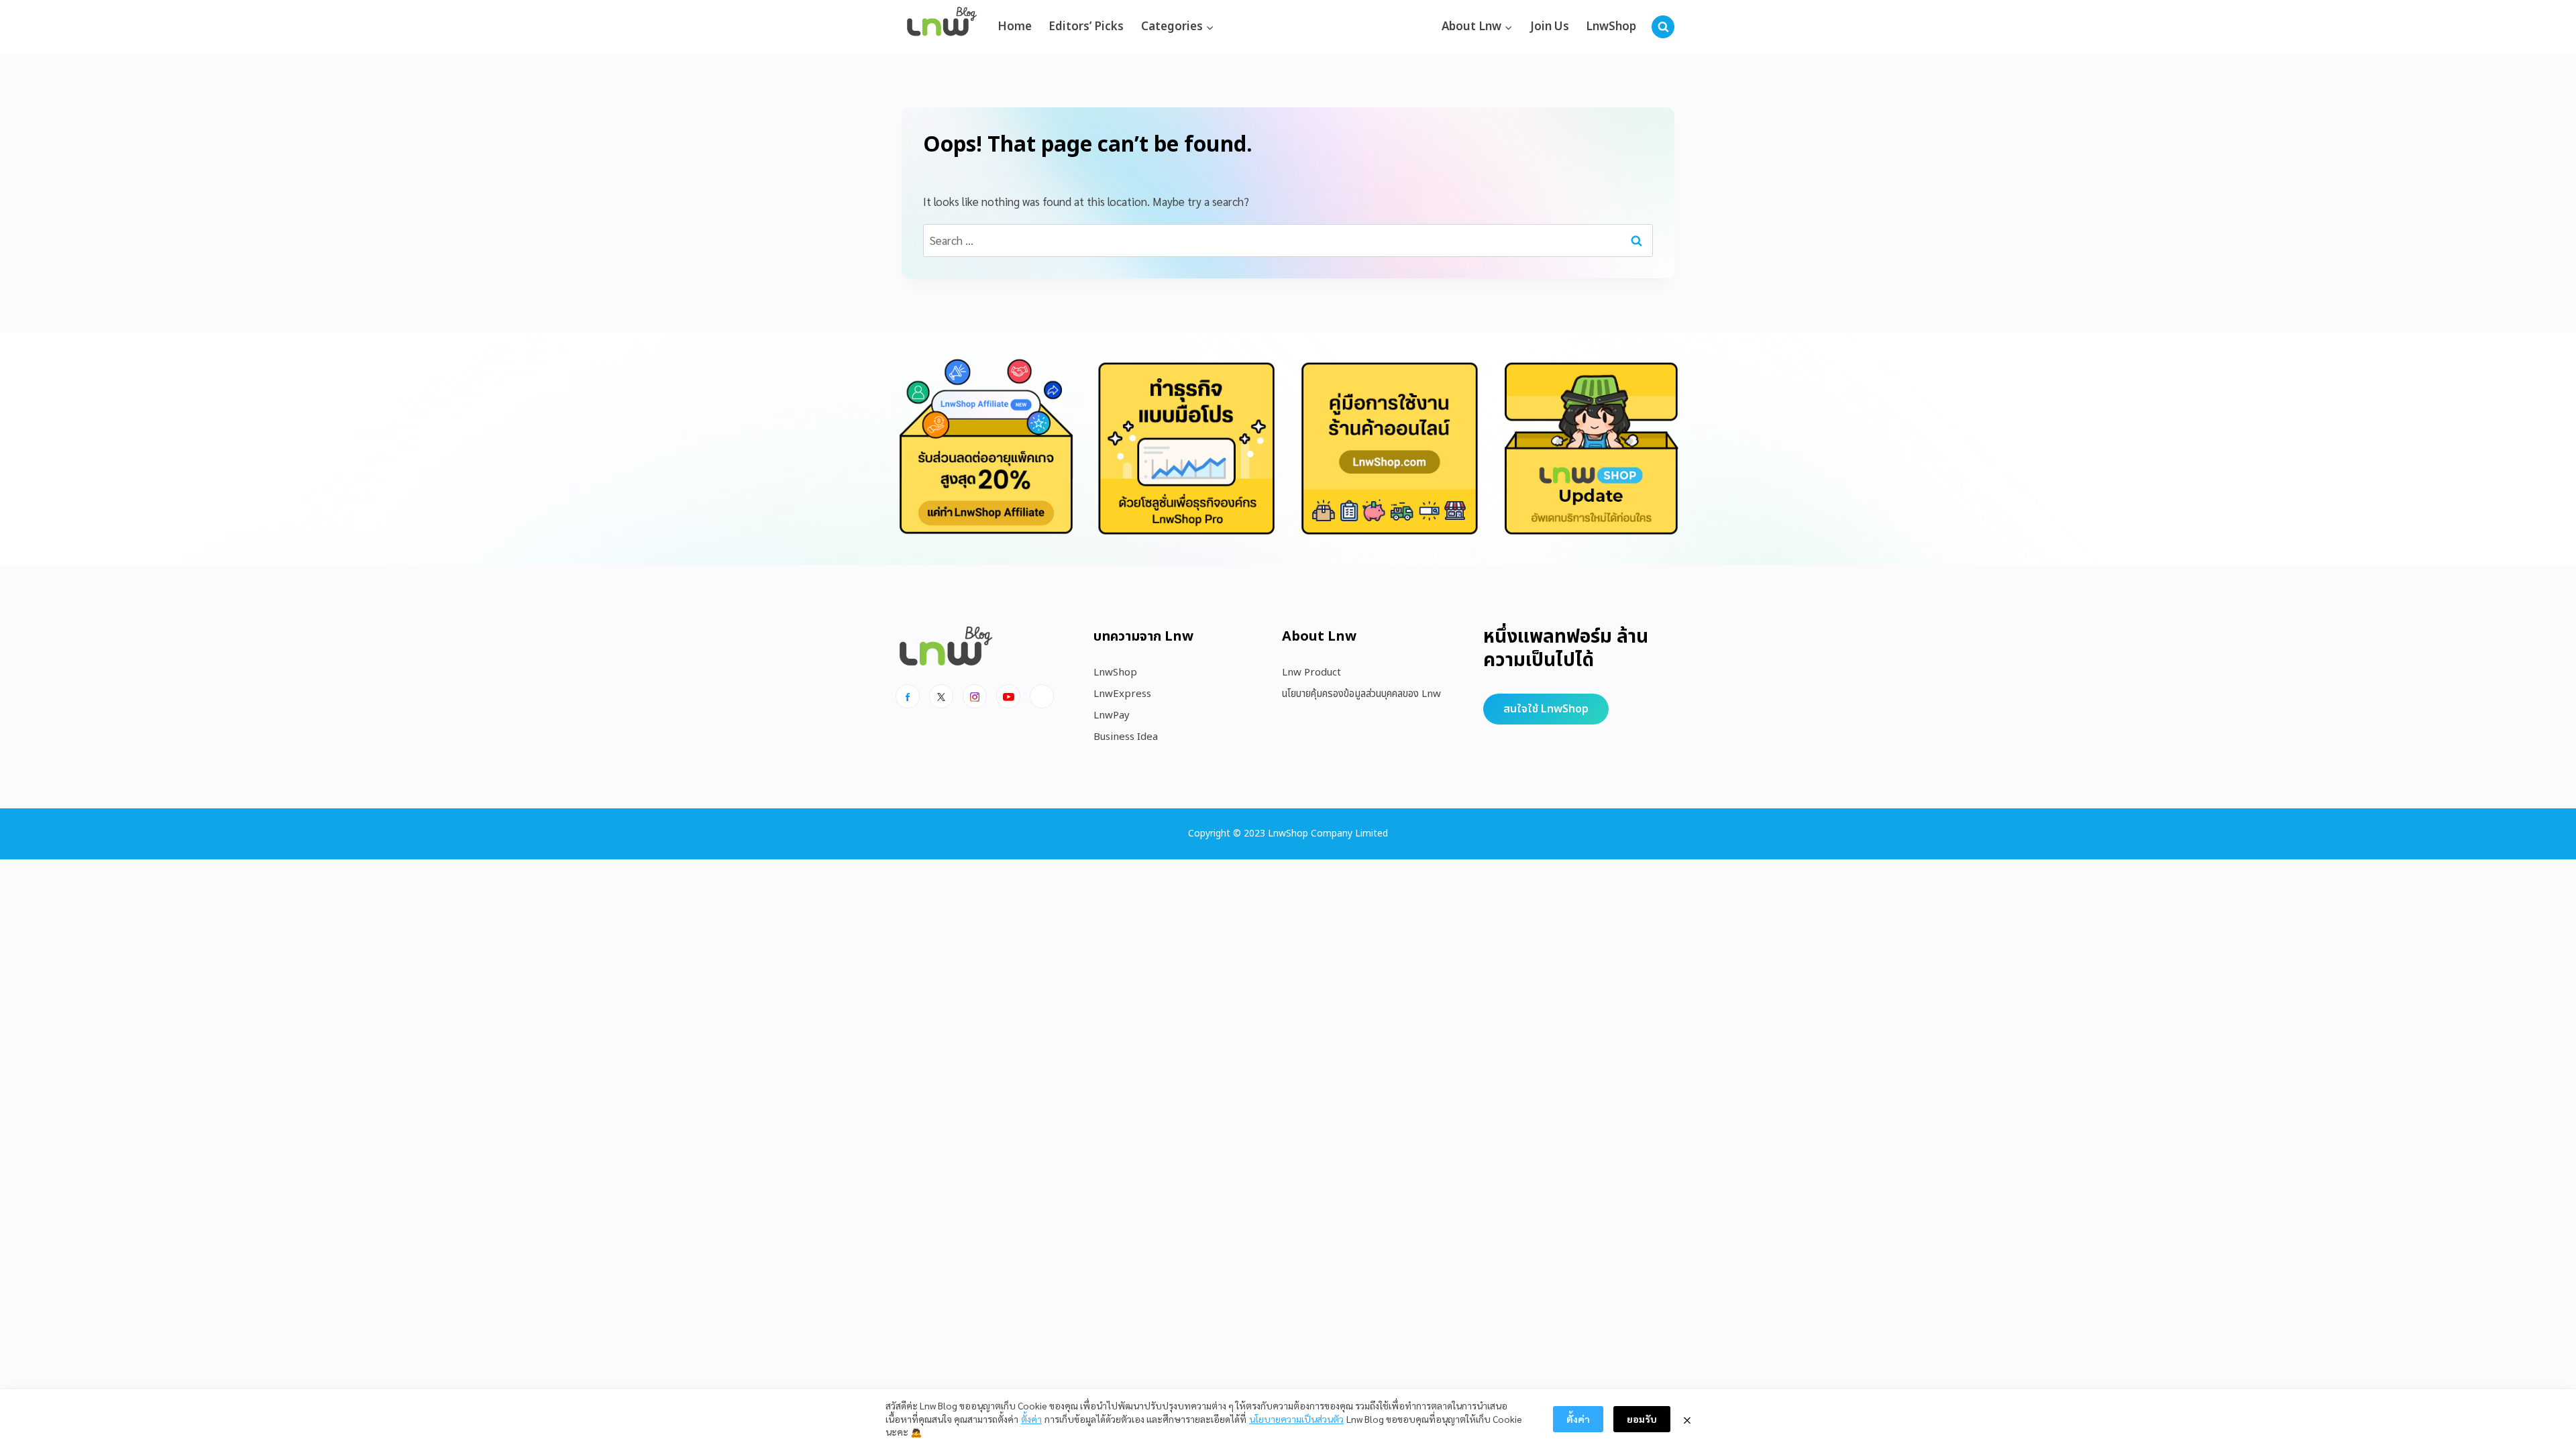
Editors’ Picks (1086, 27)
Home (1015, 27)
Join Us (1550, 27)
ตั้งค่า (1031, 1419)
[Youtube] (1008, 696)
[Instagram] (975, 696)
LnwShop (1611, 27)
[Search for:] (1288, 240)
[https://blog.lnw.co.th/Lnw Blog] (942, 27)
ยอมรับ (1642, 1419)
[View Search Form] (1663, 27)
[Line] (1042, 696)
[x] (941, 696)
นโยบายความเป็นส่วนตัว (1296, 1419)
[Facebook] (908, 696)
